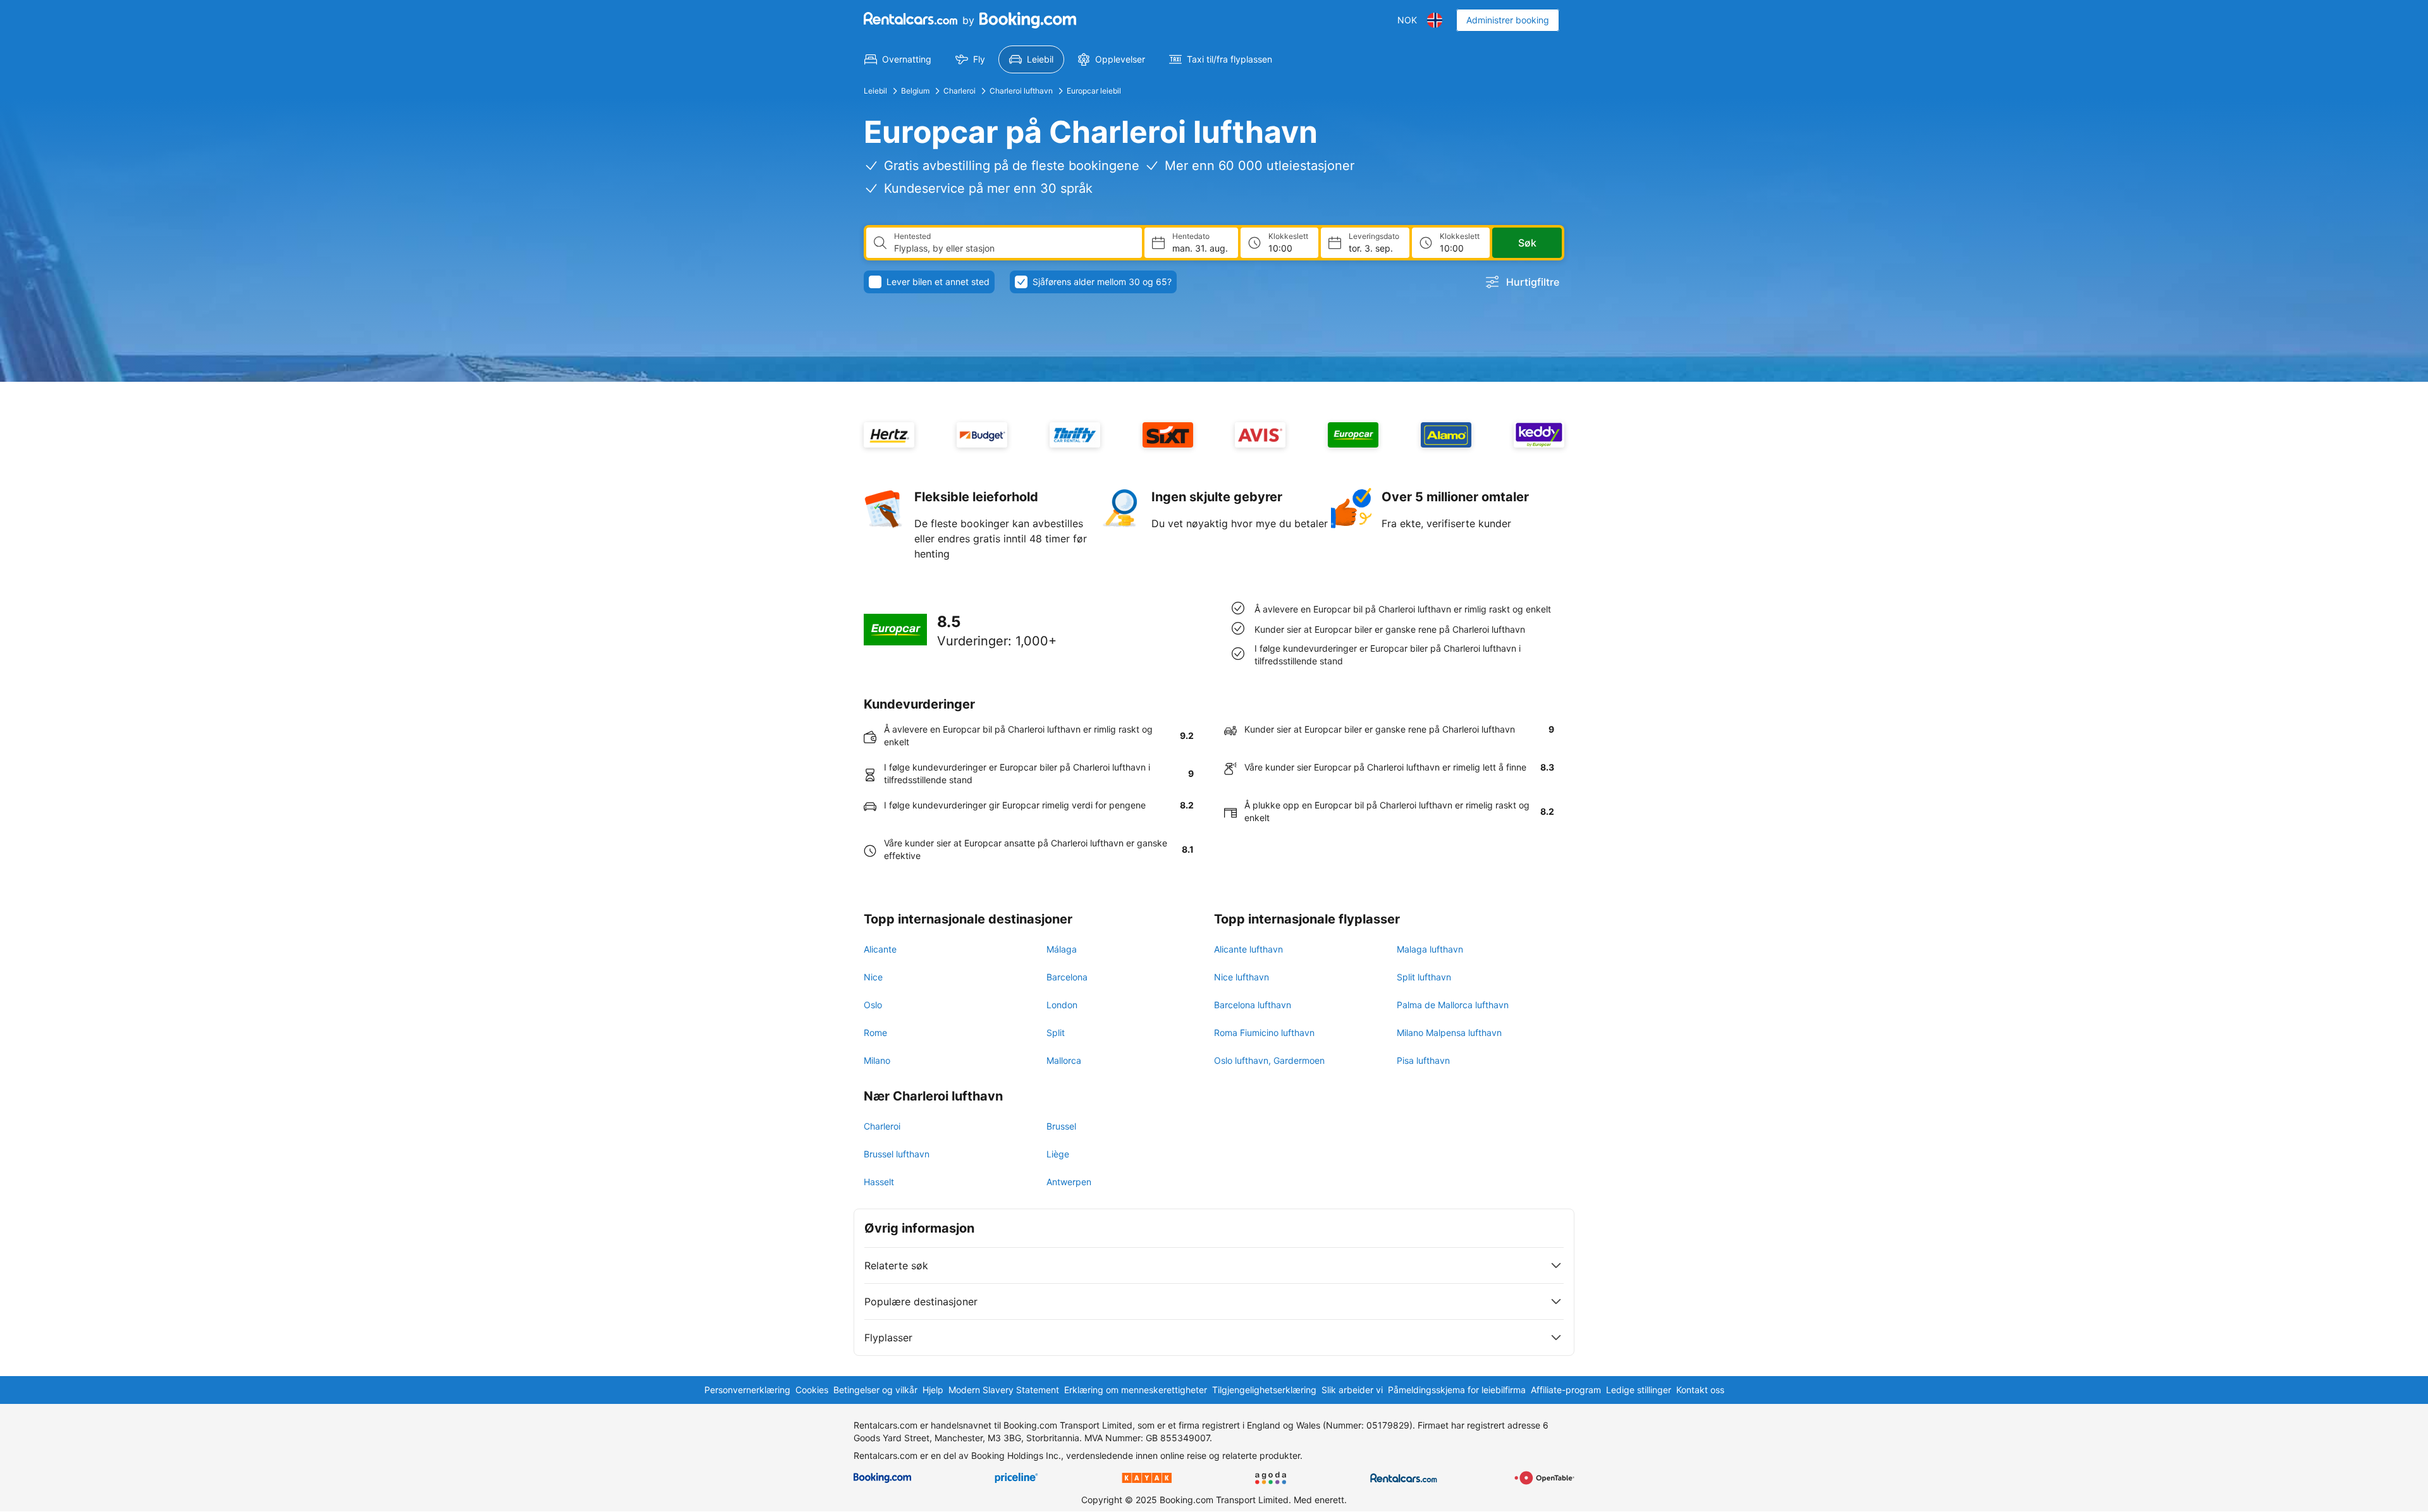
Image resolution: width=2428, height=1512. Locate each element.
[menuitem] (898, 59)
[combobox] (1013, 248)
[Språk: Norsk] (1435, 20)
